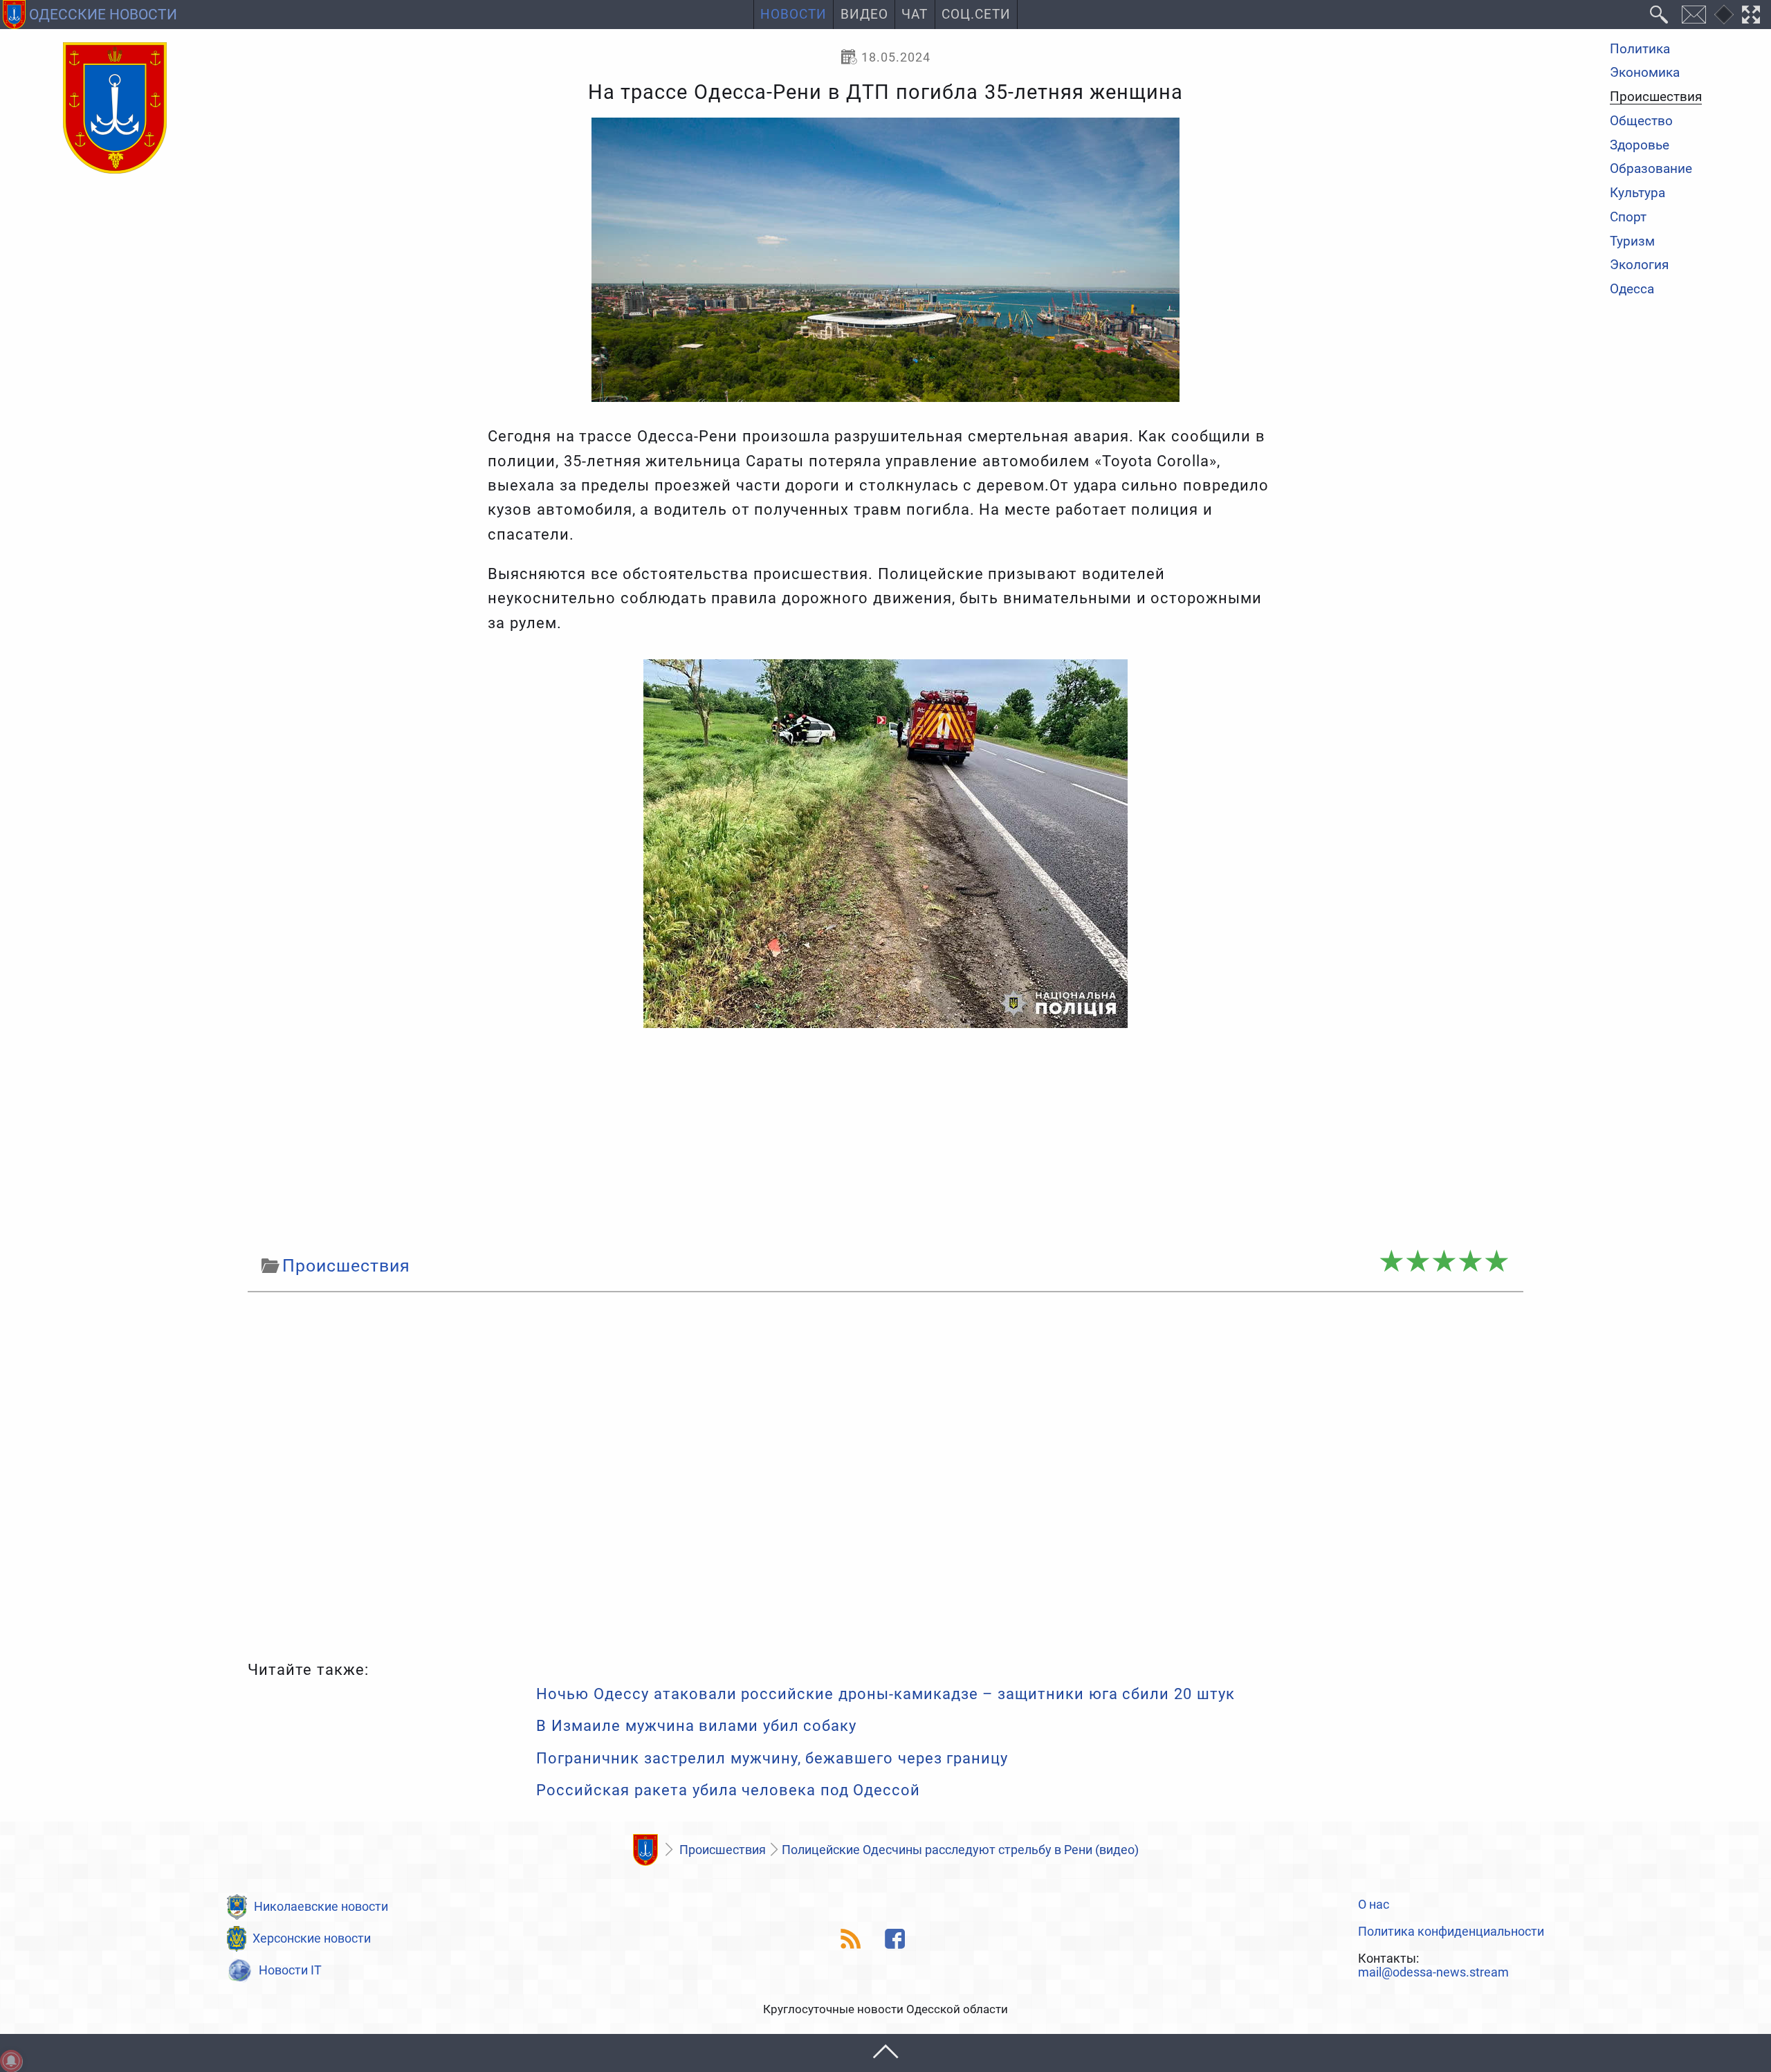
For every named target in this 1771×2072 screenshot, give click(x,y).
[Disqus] (885, 1473)
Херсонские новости (312, 1938)
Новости (793, 15)
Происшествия (1656, 98)
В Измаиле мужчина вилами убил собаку (696, 1726)
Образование (1651, 170)
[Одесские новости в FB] (896, 1939)
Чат (915, 15)
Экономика (1645, 74)
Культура (1637, 193)
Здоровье (1640, 146)
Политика (1640, 49)
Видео (864, 15)
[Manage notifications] (11, 2061)
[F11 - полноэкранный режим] (1751, 15)
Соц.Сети (976, 15)
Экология (1639, 266)
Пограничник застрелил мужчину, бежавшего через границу (772, 1758)
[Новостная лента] (851, 1939)
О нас (1374, 1905)
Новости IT (290, 1970)
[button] (885, 2053)
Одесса (1632, 290)
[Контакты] (1694, 15)
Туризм (1632, 242)
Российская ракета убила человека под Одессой (728, 1790)
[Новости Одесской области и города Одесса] (115, 109)
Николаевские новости (321, 1906)
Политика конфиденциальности (1451, 1932)
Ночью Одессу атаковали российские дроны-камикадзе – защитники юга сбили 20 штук (885, 1694)
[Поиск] (1659, 15)
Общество (1641, 121)
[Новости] (645, 1850)
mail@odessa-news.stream (1433, 1972)
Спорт (1628, 218)
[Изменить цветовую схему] (1724, 15)
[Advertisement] (885, 1140)
